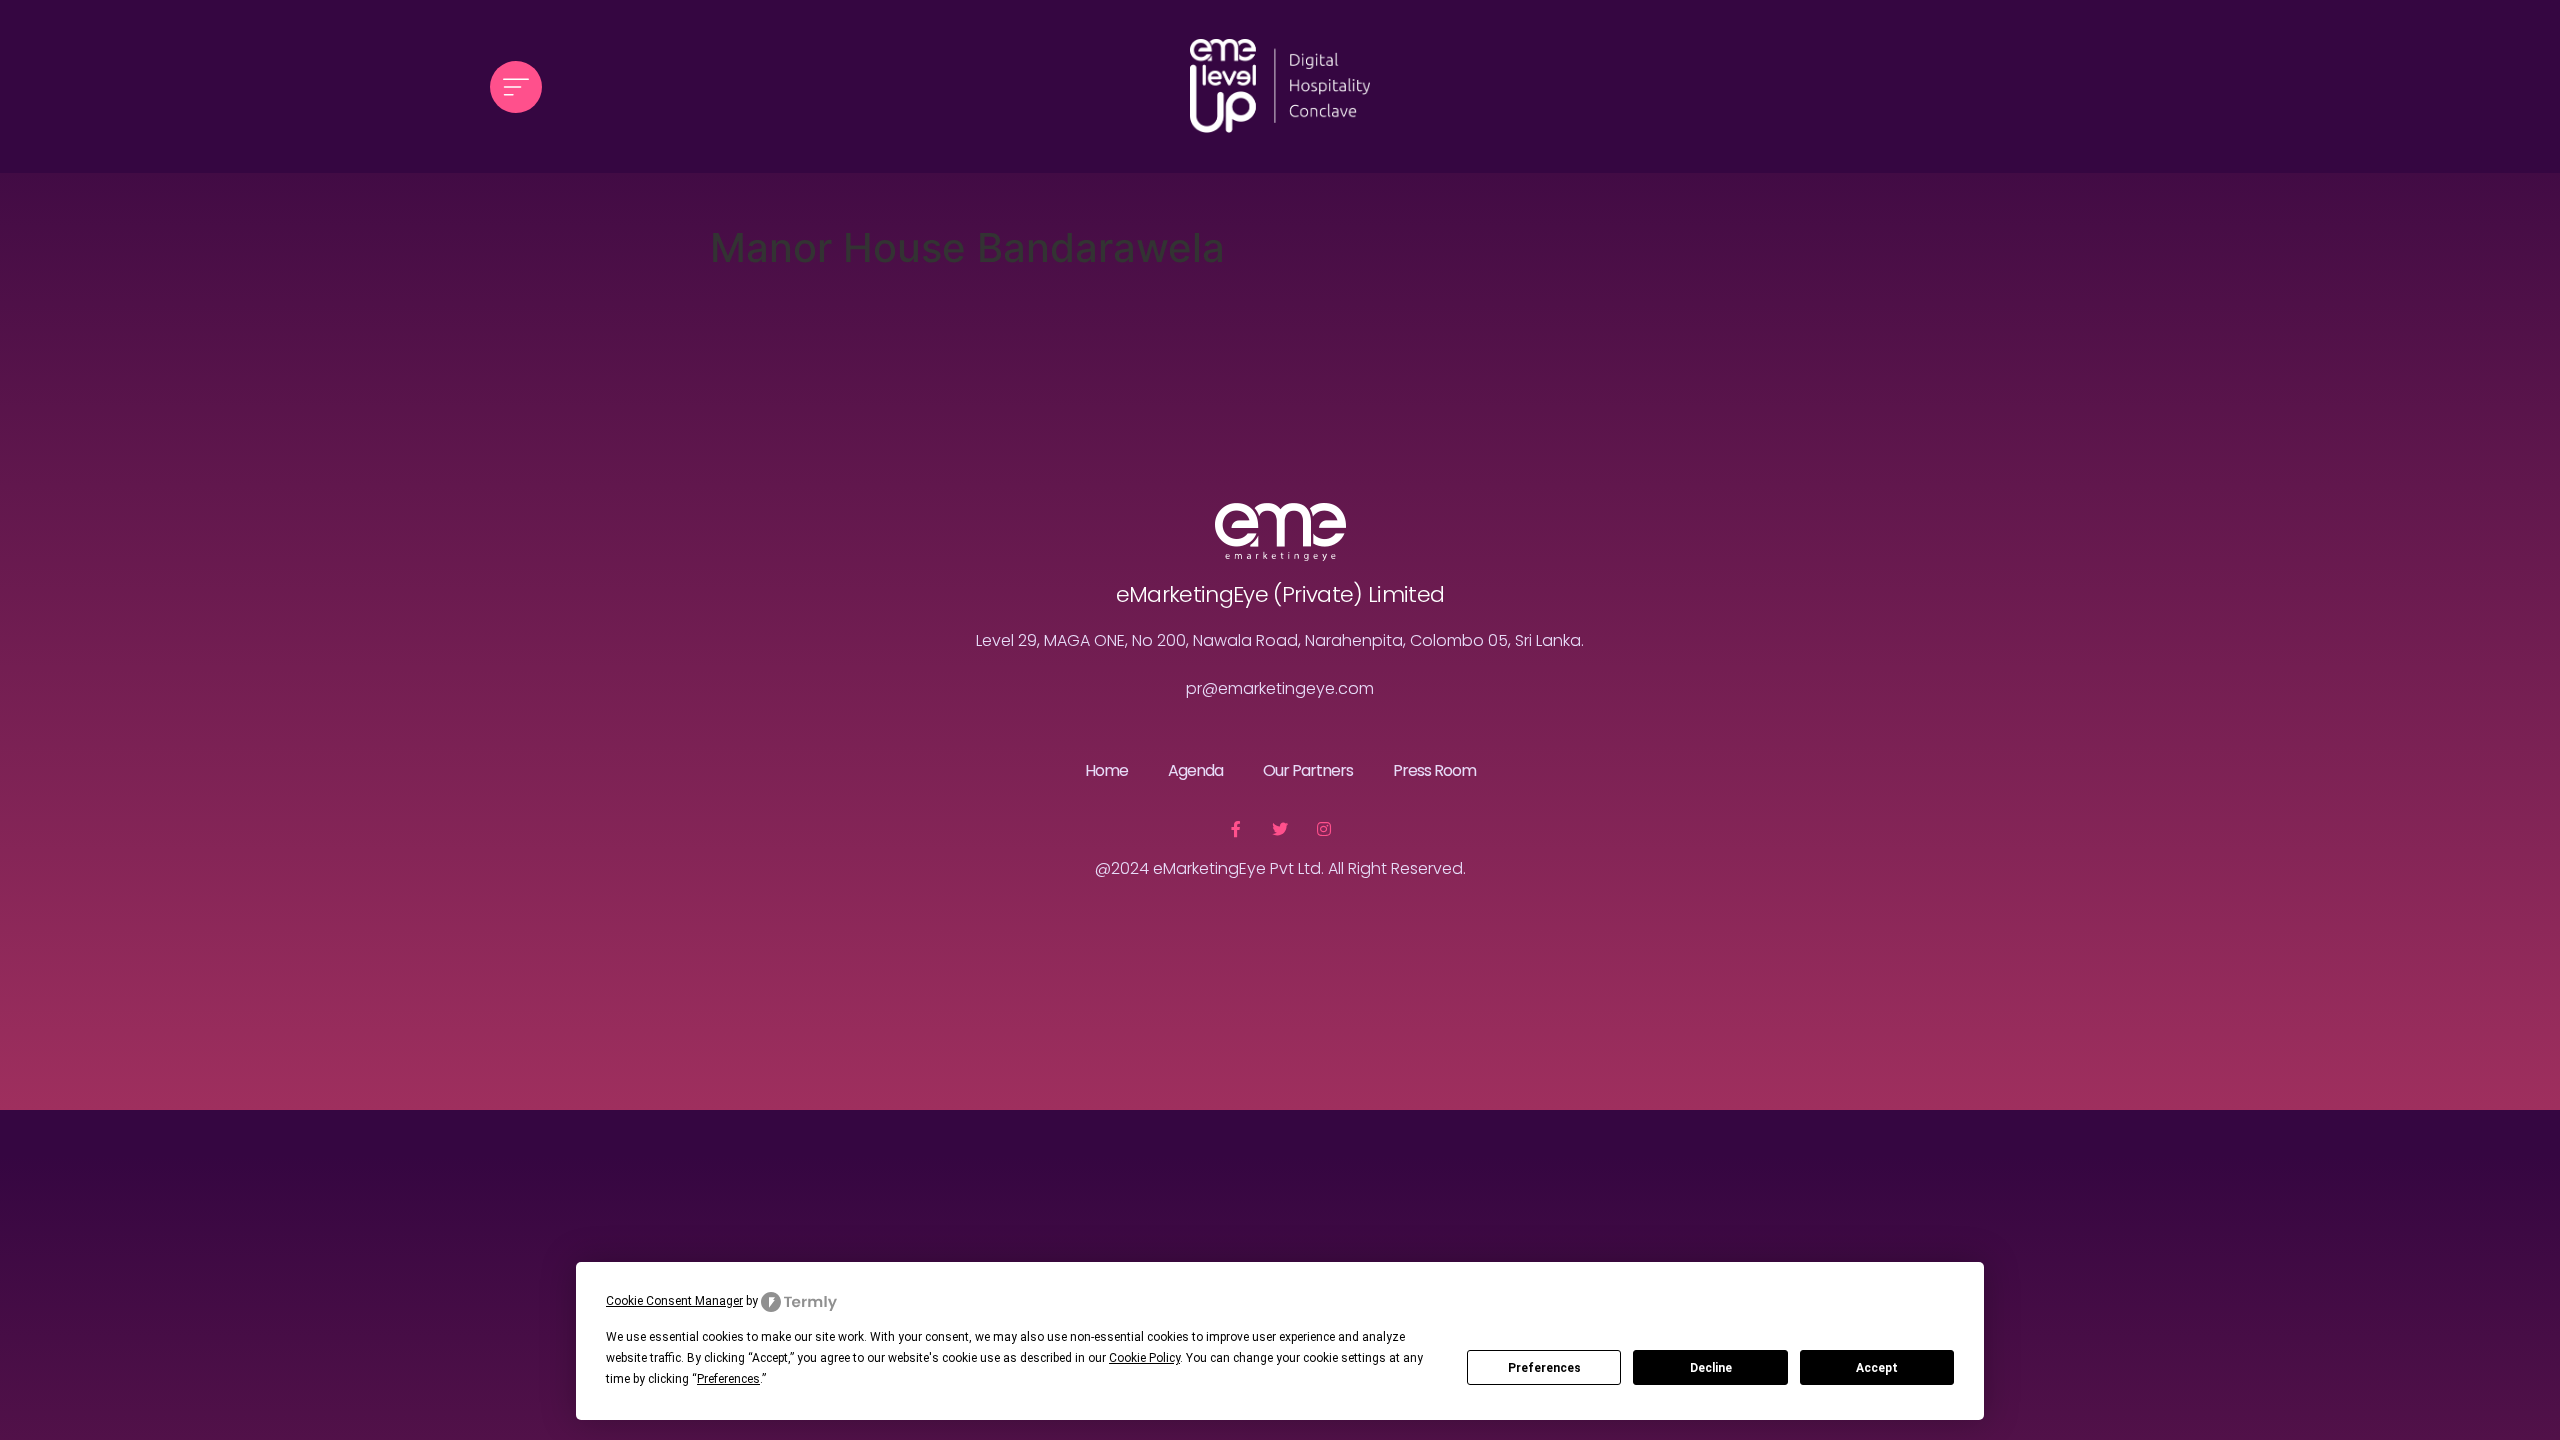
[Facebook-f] (1236, 829)
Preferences (1544, 1368)
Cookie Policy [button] (1144, 1358)
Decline (1711, 1368)
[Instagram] (1324, 829)
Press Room (1434, 770)
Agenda (1195, 770)
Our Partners (1308, 770)
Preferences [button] (728, 1379)
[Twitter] (1280, 829)
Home (1106, 770)
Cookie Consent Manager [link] (674, 1301)
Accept (1877, 1368)
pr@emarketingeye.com (1280, 688)
